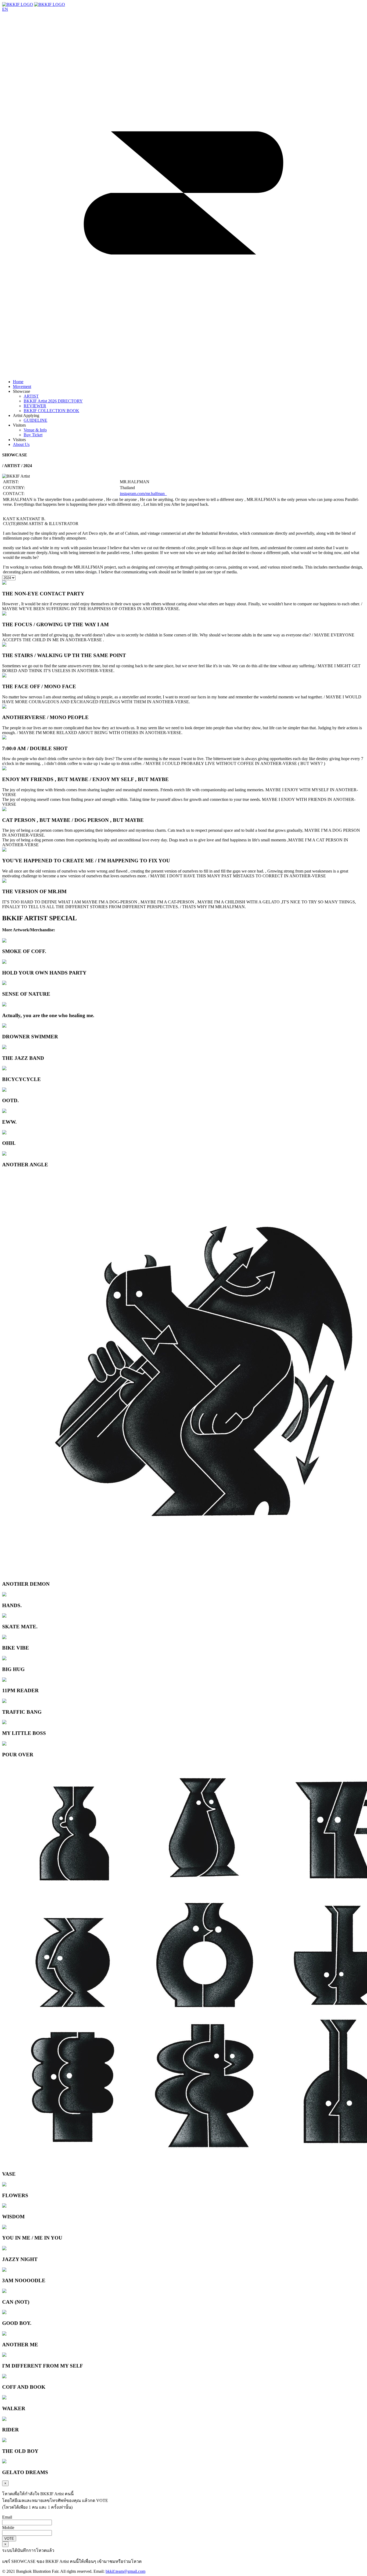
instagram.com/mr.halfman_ (143, 494)
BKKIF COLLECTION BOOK (51, 411)
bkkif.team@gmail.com (125, 2571)
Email (7, 2517)
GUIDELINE (35, 420)
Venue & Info (35, 430)
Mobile (8, 2528)
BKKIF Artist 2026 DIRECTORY (53, 401)
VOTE (9, 2539)
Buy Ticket (33, 435)
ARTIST (31, 396)
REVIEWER (35, 406)
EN (5, 9)
